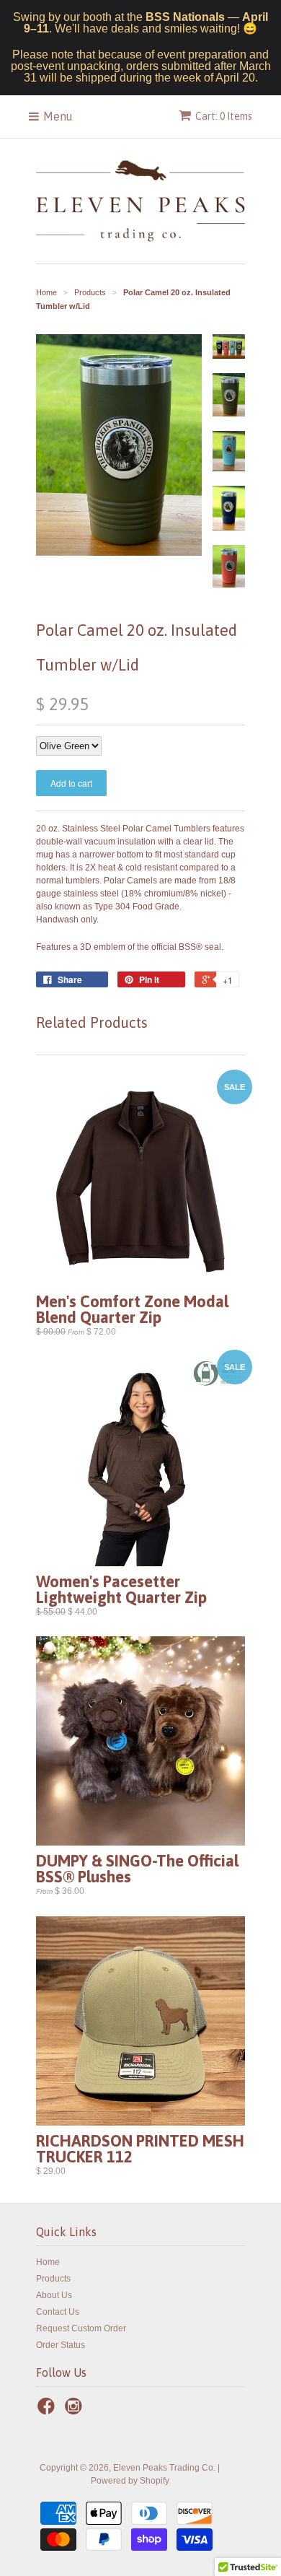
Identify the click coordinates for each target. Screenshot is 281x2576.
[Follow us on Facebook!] (48, 2411)
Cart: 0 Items (224, 116)
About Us (54, 2295)
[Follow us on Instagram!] (76, 2411)
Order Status (61, 2345)
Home (48, 2262)
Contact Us (58, 2312)
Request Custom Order (81, 2328)
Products (53, 2279)
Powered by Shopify (130, 2481)
